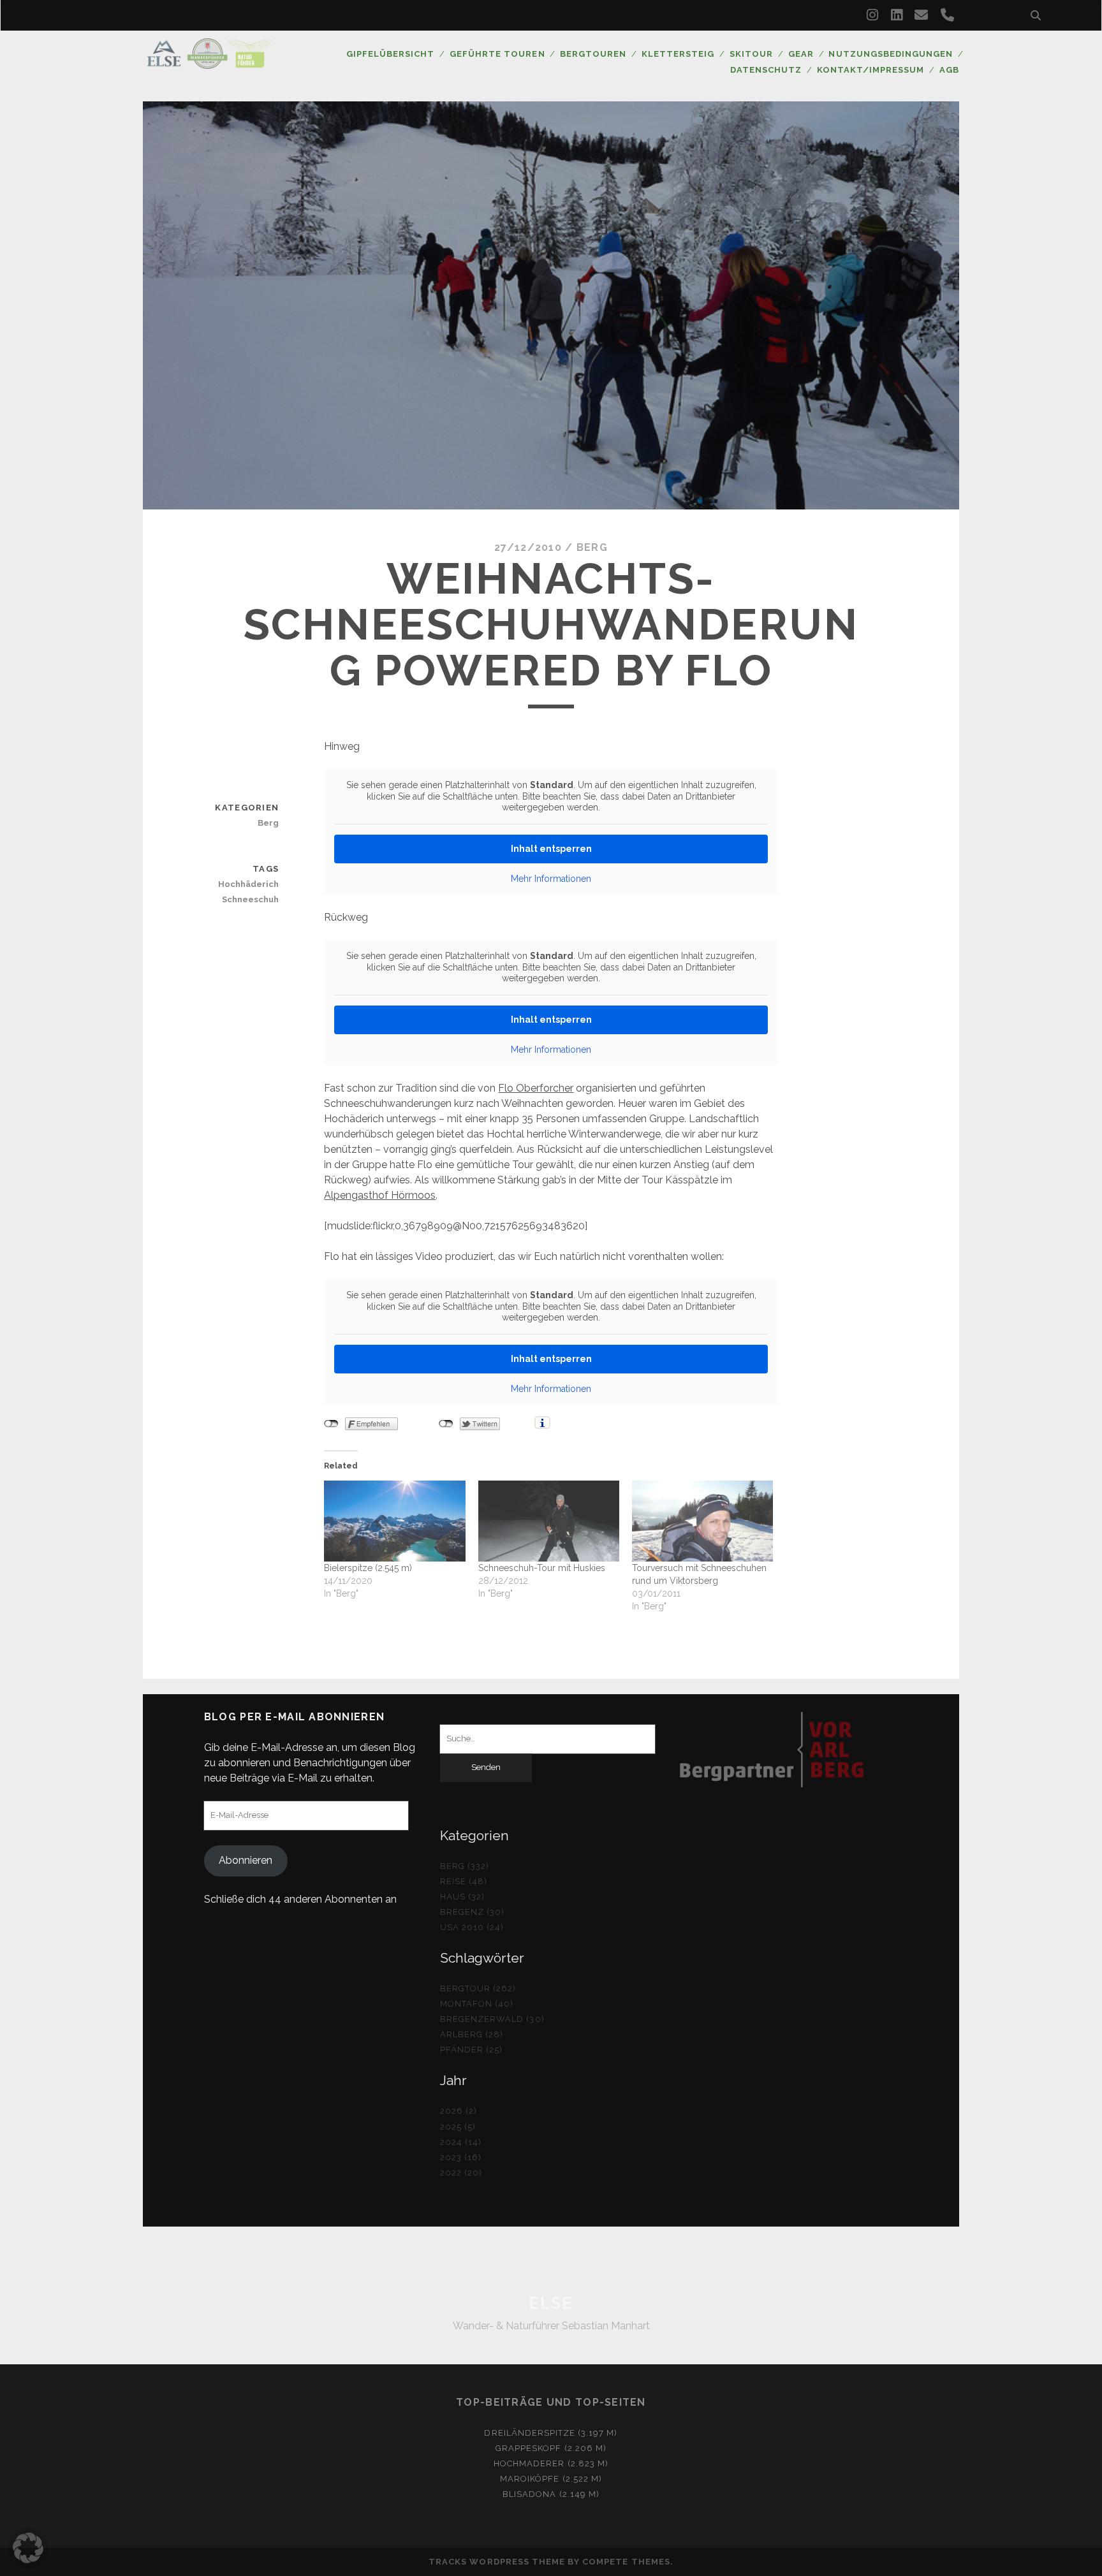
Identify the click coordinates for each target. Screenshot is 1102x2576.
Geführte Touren (497, 54)
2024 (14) (461, 2142)
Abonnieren (246, 1860)
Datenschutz (766, 70)
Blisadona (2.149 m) (551, 2494)
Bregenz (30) (473, 1912)
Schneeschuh (250, 899)
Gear (801, 54)
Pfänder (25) (472, 2050)
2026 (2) (459, 2111)
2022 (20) (461, 2173)
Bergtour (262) (478, 1988)
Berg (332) (465, 1866)
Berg (592, 547)
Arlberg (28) (472, 2034)
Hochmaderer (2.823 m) (551, 2463)
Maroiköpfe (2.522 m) (551, 2479)
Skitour (751, 54)
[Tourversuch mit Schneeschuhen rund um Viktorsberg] (702, 1521)
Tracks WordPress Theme (497, 2562)
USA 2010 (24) (472, 1927)
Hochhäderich (248, 884)
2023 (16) (461, 2157)
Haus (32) (462, 1897)
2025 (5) (458, 2127)
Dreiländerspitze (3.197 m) (551, 2433)
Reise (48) (464, 1881)
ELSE (551, 2303)
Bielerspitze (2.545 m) (368, 1568)
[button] (28, 2548)
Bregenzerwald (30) (492, 2019)
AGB (949, 70)
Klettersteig (678, 54)
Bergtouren (593, 54)
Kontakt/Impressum (871, 70)
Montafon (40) (477, 2004)
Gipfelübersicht (391, 54)
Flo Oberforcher (536, 1088)
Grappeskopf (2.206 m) (551, 2448)
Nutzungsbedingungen (891, 54)
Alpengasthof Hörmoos (380, 1195)
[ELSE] (209, 63)
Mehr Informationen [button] (551, 879)
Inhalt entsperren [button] (551, 849)
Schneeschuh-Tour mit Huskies (542, 1568)
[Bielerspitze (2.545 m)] (394, 1521)
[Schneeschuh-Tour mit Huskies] (549, 1521)
